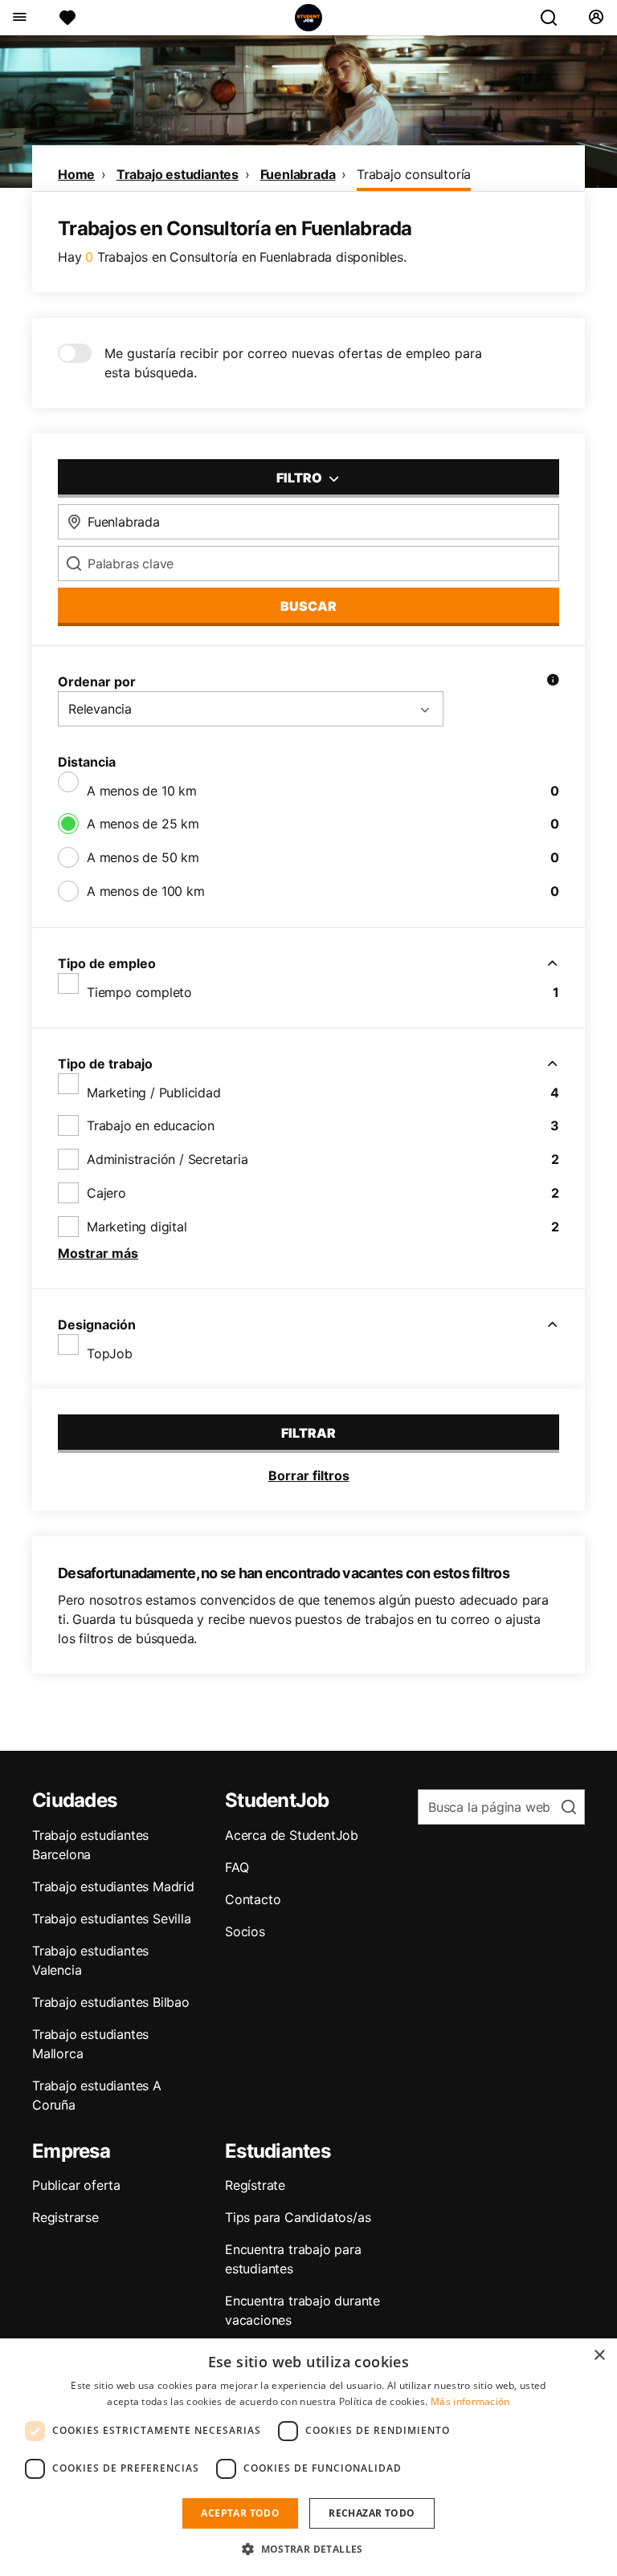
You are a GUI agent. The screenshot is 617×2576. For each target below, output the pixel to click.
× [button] (599, 2356)
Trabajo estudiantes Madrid (113, 1886)
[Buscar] (555, 18)
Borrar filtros (309, 1475)
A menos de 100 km (146, 891)
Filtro (300, 478)
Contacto (253, 1899)
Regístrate (255, 2185)
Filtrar (308, 1433)
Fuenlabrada (298, 174)
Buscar (308, 606)
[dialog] (308, 2457)
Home (76, 174)
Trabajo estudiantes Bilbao (111, 2002)
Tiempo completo (139, 992)
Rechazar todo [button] (372, 2513)
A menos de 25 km (143, 824)
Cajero (106, 1193)
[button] (308, 2549)
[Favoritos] (67, 18)
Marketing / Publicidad (154, 1093)
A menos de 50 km (143, 857)
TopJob (110, 1353)
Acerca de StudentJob (292, 1835)
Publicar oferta (76, 2185)
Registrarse (65, 2217)
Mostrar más (98, 1253)
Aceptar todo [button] (240, 2513)
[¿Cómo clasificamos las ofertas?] (553, 682)
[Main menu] (19, 18)
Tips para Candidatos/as (298, 2217)
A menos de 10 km (142, 791)
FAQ (237, 1867)
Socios (245, 1931)
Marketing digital (137, 1227)
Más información (470, 2401)
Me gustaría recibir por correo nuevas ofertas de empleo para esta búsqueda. (293, 363)
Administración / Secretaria (168, 1159)
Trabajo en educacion (151, 1125)
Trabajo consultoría (414, 174)
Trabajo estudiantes (178, 174)
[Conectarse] (596, 18)
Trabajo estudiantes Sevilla (112, 1919)
